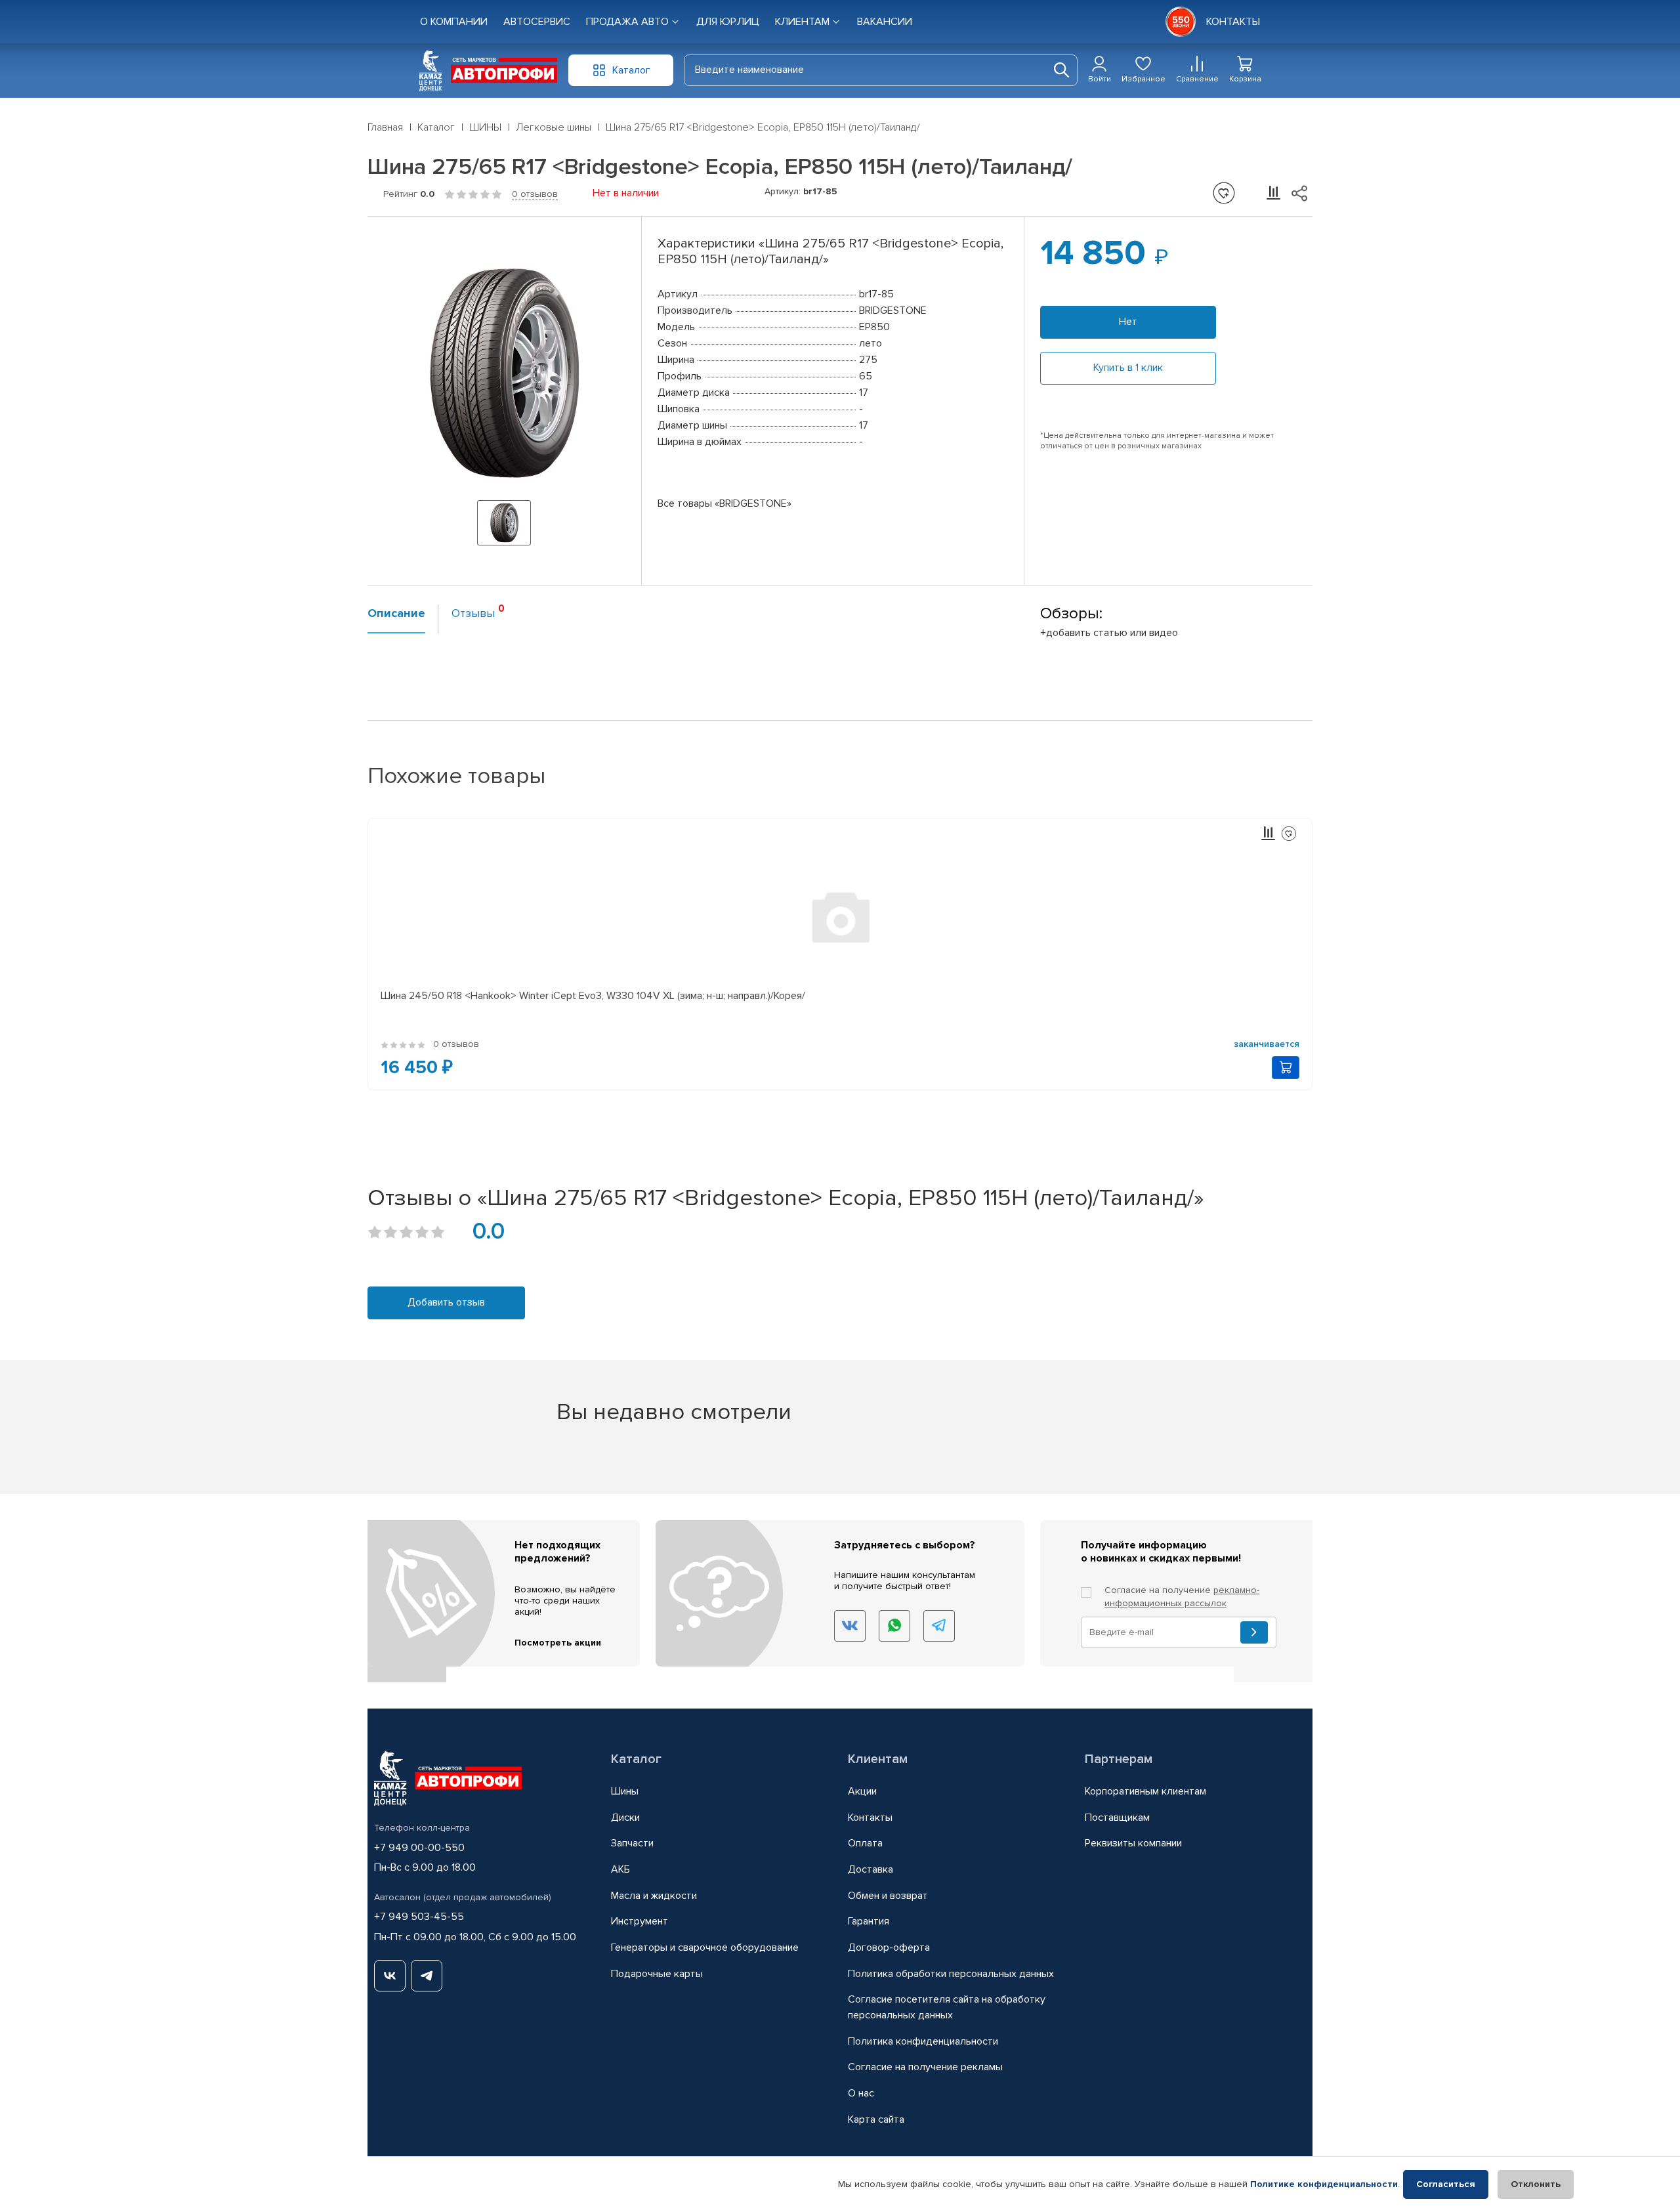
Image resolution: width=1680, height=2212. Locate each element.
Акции (862, 1791)
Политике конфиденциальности (1324, 2184)
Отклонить (1536, 2184)
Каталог (636, 1759)
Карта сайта (876, 2119)
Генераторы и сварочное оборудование (705, 1947)
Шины (625, 1791)
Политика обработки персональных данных (951, 1974)
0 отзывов (535, 194)
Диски (625, 1818)
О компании (454, 22)
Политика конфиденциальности (923, 2041)
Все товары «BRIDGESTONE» (724, 503)
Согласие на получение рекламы (925, 2067)
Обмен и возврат (888, 1896)
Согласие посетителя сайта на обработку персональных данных (947, 2007)
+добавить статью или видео (1109, 633)
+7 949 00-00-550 (419, 1848)
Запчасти (632, 1843)
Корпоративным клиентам (1145, 1791)
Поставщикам (1117, 1818)
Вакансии (885, 22)
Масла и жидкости (654, 1896)
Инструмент (640, 1921)
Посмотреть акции (558, 1643)
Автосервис (537, 22)
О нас (861, 2093)
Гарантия (869, 1921)
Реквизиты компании (1133, 1843)
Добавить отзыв (446, 1302)
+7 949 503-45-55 (419, 1917)
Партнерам (1119, 1759)
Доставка (871, 1869)
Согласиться (1446, 2184)
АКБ (620, 1869)
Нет (1128, 322)
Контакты (870, 1818)
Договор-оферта (889, 1947)
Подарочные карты (657, 1974)
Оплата (865, 1843)
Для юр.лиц (728, 22)
